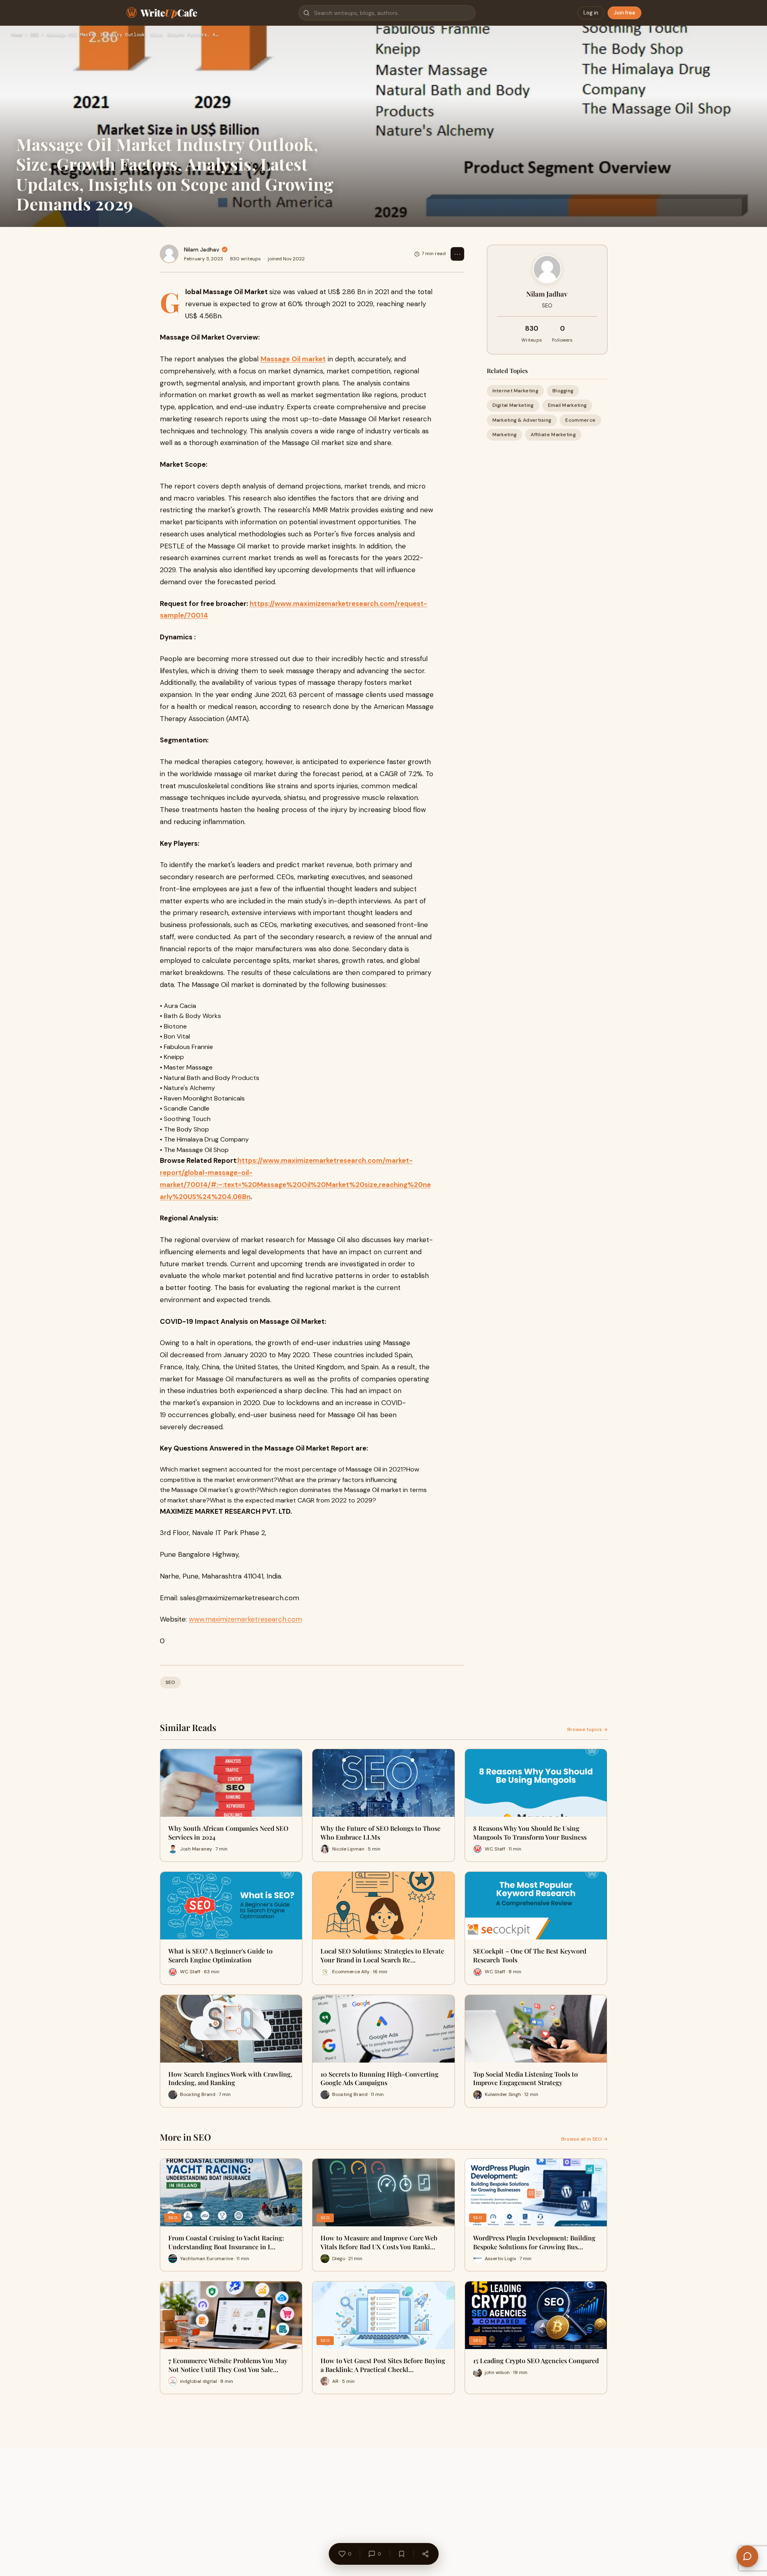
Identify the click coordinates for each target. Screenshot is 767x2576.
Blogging (563, 391)
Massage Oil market (293, 359)
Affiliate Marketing (553, 434)
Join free (624, 13)
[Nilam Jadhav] (169, 254)
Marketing (505, 434)
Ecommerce (580, 420)
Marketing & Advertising (522, 420)
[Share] (425, 2554)
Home (17, 35)
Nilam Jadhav (202, 249)
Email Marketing (567, 405)
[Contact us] (747, 2556)
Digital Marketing (513, 405)
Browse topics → (587, 1729)
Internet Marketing (515, 391)
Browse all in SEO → (584, 2139)
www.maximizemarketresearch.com (245, 1619)
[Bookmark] (401, 2554)
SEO (34, 35)
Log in (591, 13)
